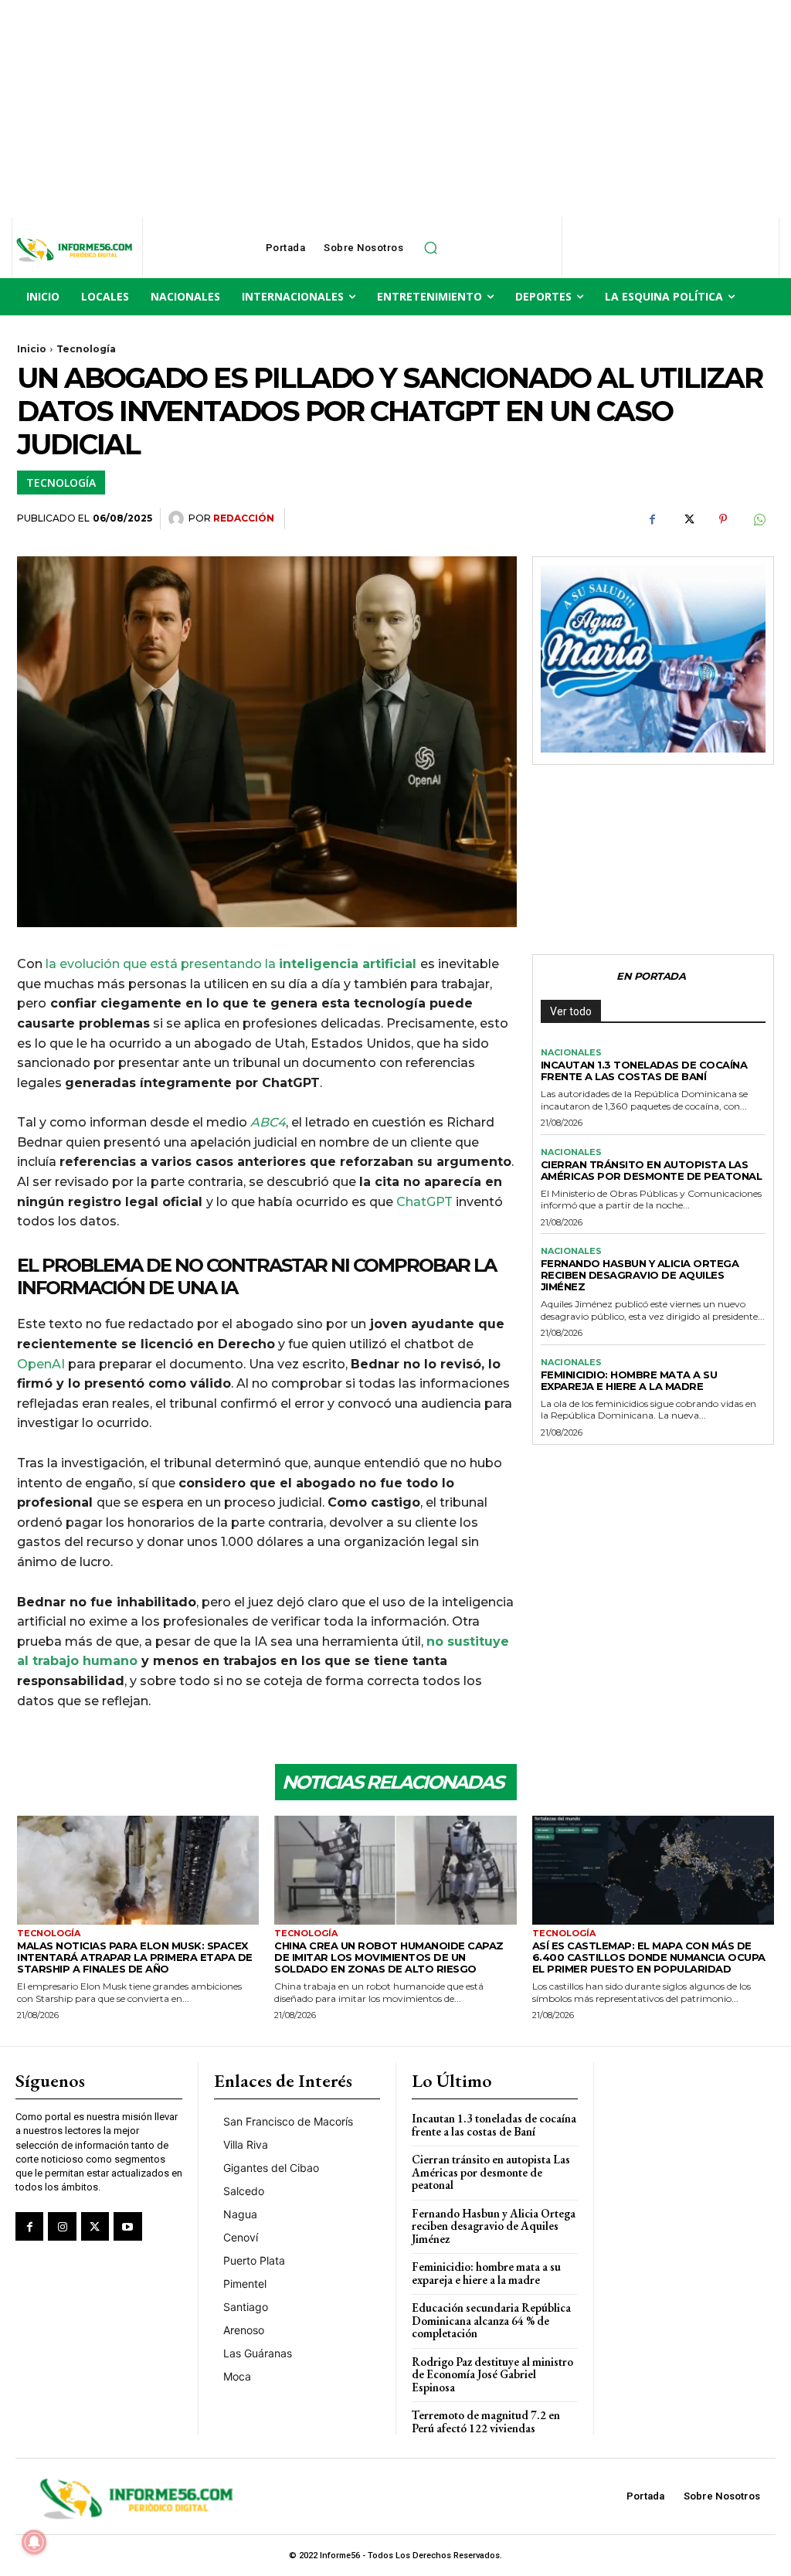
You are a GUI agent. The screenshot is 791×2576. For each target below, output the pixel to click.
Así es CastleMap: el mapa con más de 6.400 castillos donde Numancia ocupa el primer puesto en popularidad (649, 1957)
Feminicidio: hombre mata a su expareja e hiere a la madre (629, 1380)
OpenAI (42, 1364)
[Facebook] (652, 519)
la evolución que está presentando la (233, 964)
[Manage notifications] (34, 2542)
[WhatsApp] (759, 519)
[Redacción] (178, 518)
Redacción (244, 518)
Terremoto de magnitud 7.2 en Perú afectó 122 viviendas (486, 2421)
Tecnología (86, 349)
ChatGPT (424, 1202)
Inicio (32, 349)
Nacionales (571, 1053)
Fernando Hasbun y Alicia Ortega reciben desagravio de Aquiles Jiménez (640, 1275)
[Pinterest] (723, 519)
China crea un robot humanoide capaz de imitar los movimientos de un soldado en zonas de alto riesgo (389, 1957)
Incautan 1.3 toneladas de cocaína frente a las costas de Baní (644, 1071)
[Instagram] (62, 2226)
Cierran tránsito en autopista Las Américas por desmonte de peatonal (652, 1170)
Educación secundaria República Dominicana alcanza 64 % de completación (491, 2320)
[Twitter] (687, 519)
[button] (430, 248)
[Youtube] (127, 2226)
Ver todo (571, 1011)
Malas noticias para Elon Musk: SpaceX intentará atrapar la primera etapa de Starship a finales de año (135, 1957)
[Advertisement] (395, 108)
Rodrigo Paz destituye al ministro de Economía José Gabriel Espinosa (492, 2374)
